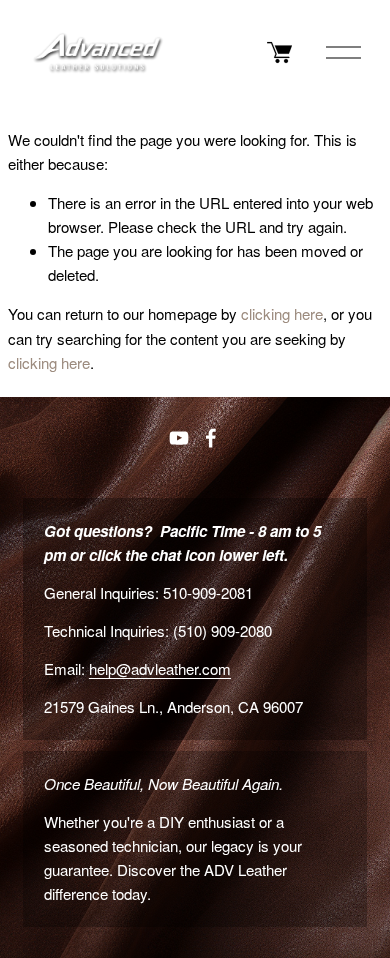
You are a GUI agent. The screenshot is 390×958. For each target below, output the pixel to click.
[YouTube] (179, 438)
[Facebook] (211, 438)
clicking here (282, 313)
